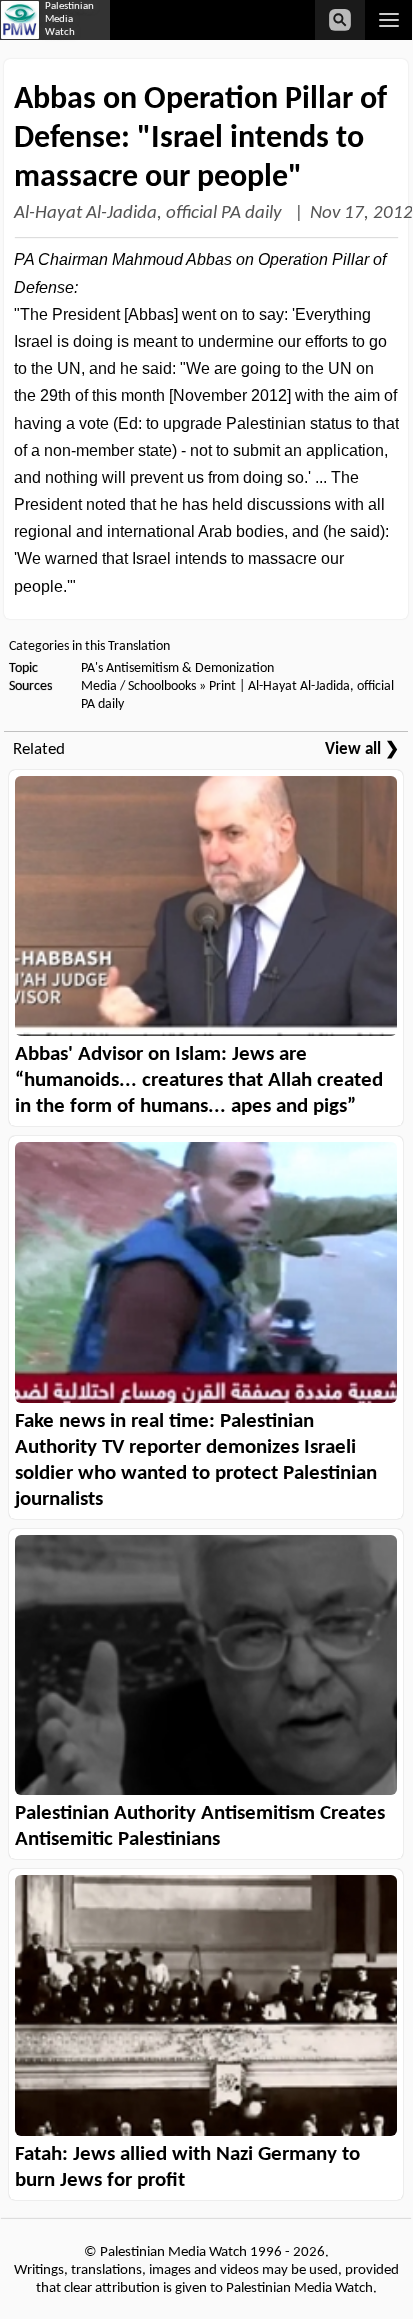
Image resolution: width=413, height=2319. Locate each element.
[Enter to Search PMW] (340, 20)
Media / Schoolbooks (138, 686)
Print (222, 686)
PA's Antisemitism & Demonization (177, 668)
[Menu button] (388, 20)
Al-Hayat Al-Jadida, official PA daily (150, 213)
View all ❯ (362, 749)
